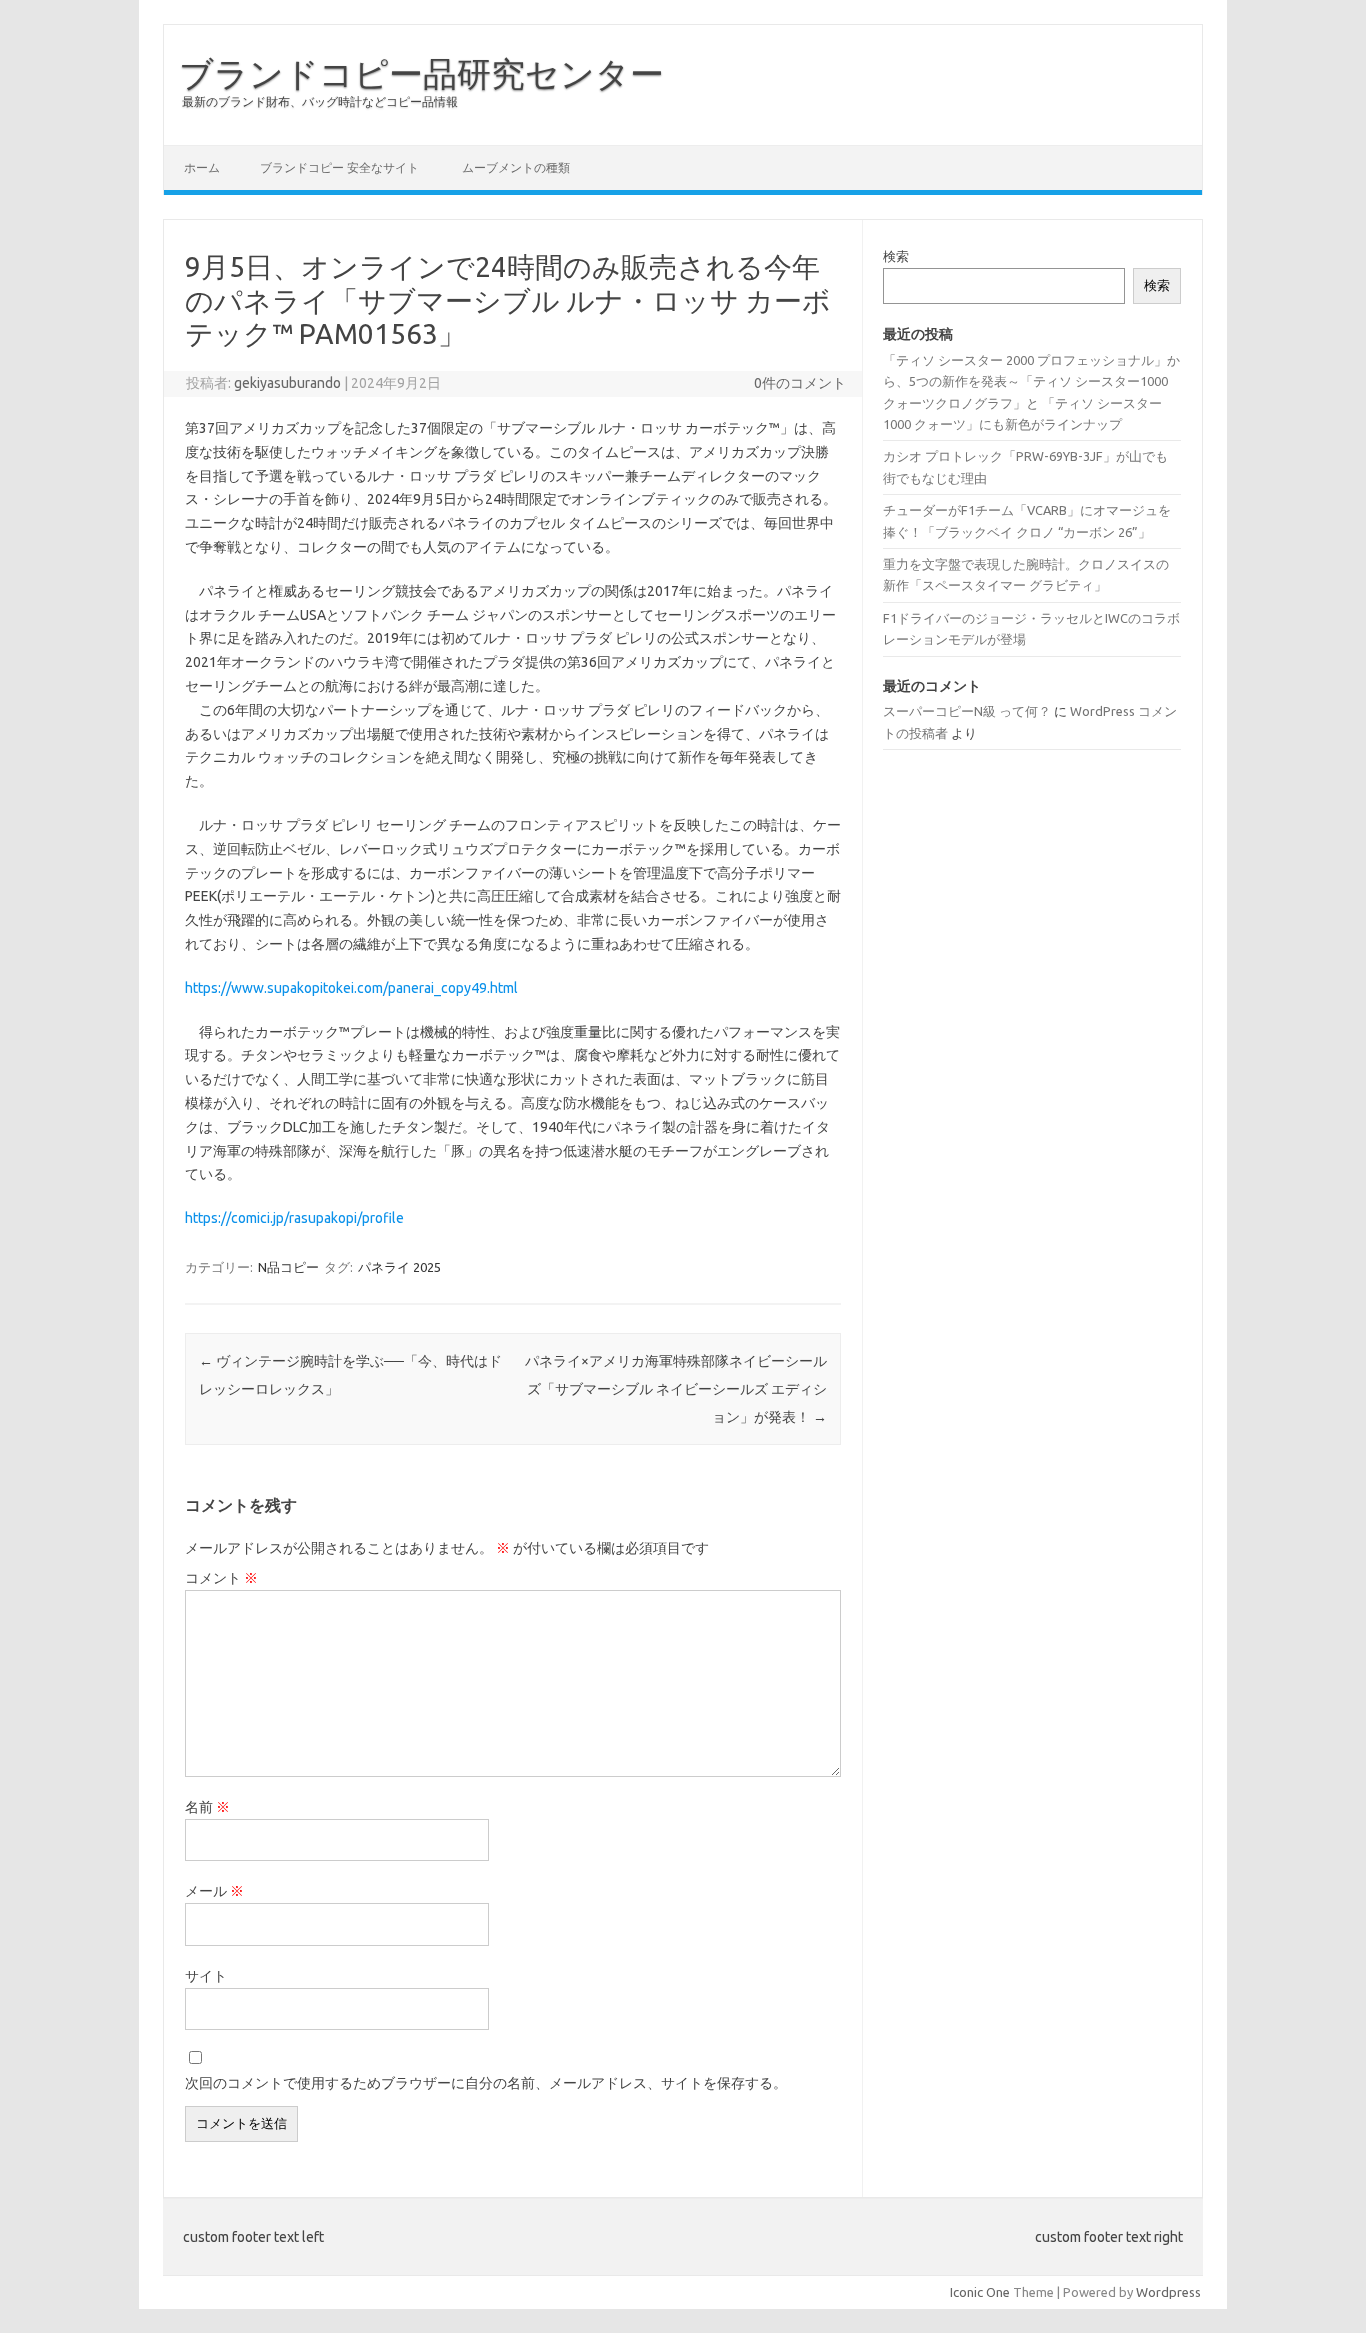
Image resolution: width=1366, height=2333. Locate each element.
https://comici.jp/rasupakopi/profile (294, 1218)
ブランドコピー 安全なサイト (339, 167)
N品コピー (288, 1267)
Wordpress (1168, 2292)
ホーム (202, 167)
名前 (207, 1807)
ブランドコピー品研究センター (421, 73)
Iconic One (980, 2292)
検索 (896, 256)
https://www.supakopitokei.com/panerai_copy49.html (351, 988)
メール (214, 1891)
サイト (206, 1976)
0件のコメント (800, 383)
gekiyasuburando (287, 383)
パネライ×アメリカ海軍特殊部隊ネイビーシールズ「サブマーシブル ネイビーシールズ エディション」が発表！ (676, 1389)
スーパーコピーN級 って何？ (967, 711)
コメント (221, 1578)
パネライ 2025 (399, 1267)
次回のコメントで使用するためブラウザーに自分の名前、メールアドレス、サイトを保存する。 (486, 2083)
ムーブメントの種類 (516, 167)
